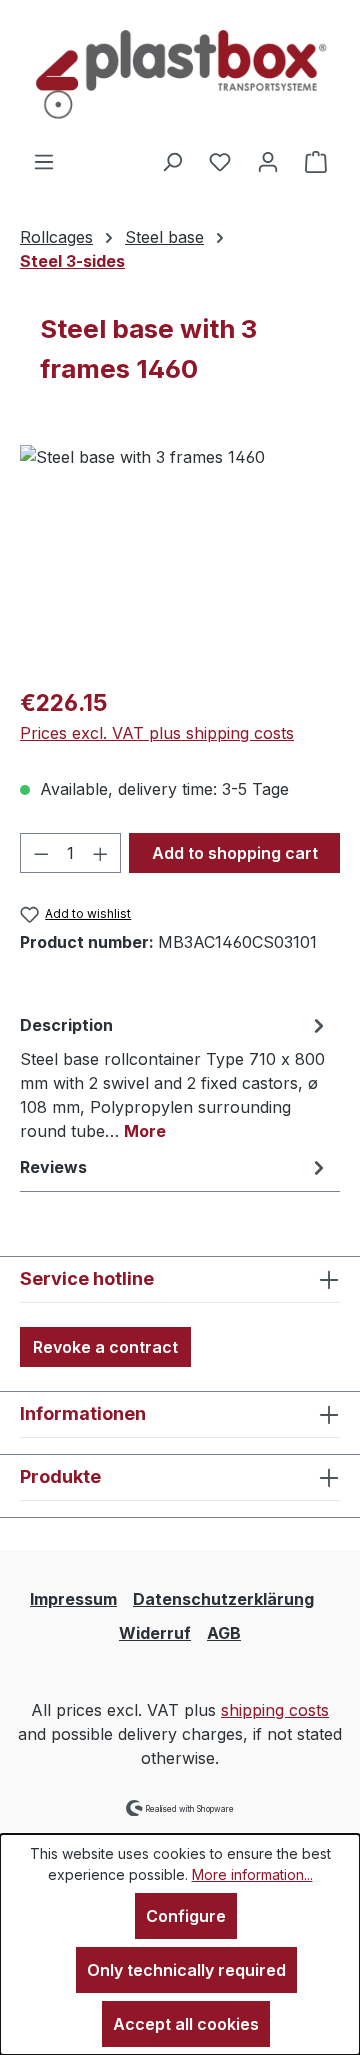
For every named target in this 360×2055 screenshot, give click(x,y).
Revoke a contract (105, 1347)
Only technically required (186, 1970)
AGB (224, 1633)
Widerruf (155, 1633)
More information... (252, 1874)
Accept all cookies (186, 2024)
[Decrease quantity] (41, 853)
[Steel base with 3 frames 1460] (180, 557)
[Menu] (44, 161)
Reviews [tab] (53, 1167)
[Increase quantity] (101, 853)
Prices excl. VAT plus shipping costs (157, 733)
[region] (180, 557)
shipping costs (275, 1710)
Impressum (73, 1599)
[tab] (175, 1077)
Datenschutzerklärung (223, 1599)
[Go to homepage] (180, 74)
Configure (186, 1916)
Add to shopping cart (235, 853)
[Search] (172, 161)
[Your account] (268, 161)
